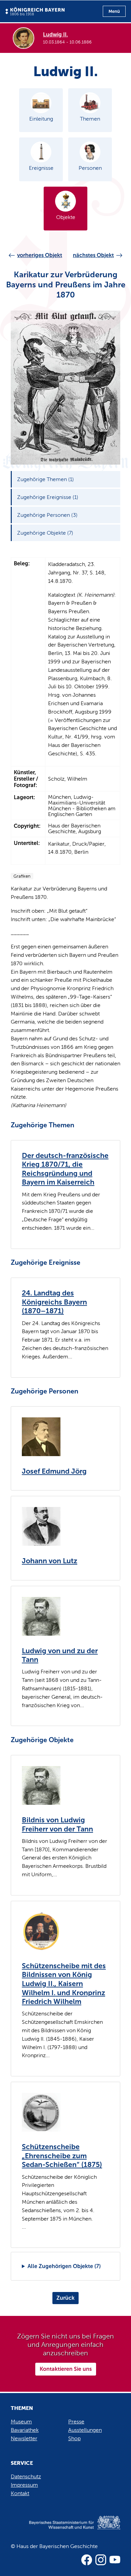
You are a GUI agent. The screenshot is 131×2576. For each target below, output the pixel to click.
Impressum (24, 2485)
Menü (114, 11)
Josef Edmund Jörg (54, 1471)
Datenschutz (26, 2476)
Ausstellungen (85, 2430)
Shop (74, 2438)
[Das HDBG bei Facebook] (87, 2560)
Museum (21, 2422)
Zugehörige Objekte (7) (45, 533)
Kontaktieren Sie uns (66, 2369)
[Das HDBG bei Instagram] (101, 2560)
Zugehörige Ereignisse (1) (48, 497)
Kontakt (20, 2493)
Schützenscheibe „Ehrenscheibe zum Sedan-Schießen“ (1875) (62, 2156)
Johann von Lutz (50, 1561)
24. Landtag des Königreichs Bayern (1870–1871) (54, 1302)
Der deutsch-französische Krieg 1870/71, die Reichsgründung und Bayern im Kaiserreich (65, 1169)
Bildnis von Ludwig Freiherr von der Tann (57, 1825)
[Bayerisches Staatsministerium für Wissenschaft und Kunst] (65, 2530)
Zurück (65, 2298)
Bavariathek (25, 2430)
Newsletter (24, 2438)
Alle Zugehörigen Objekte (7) (64, 2266)
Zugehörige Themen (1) (46, 479)
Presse (76, 2422)
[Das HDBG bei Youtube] (115, 2560)
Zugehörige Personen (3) (47, 515)
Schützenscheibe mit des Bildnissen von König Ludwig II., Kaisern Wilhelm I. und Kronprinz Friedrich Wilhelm (64, 1984)
